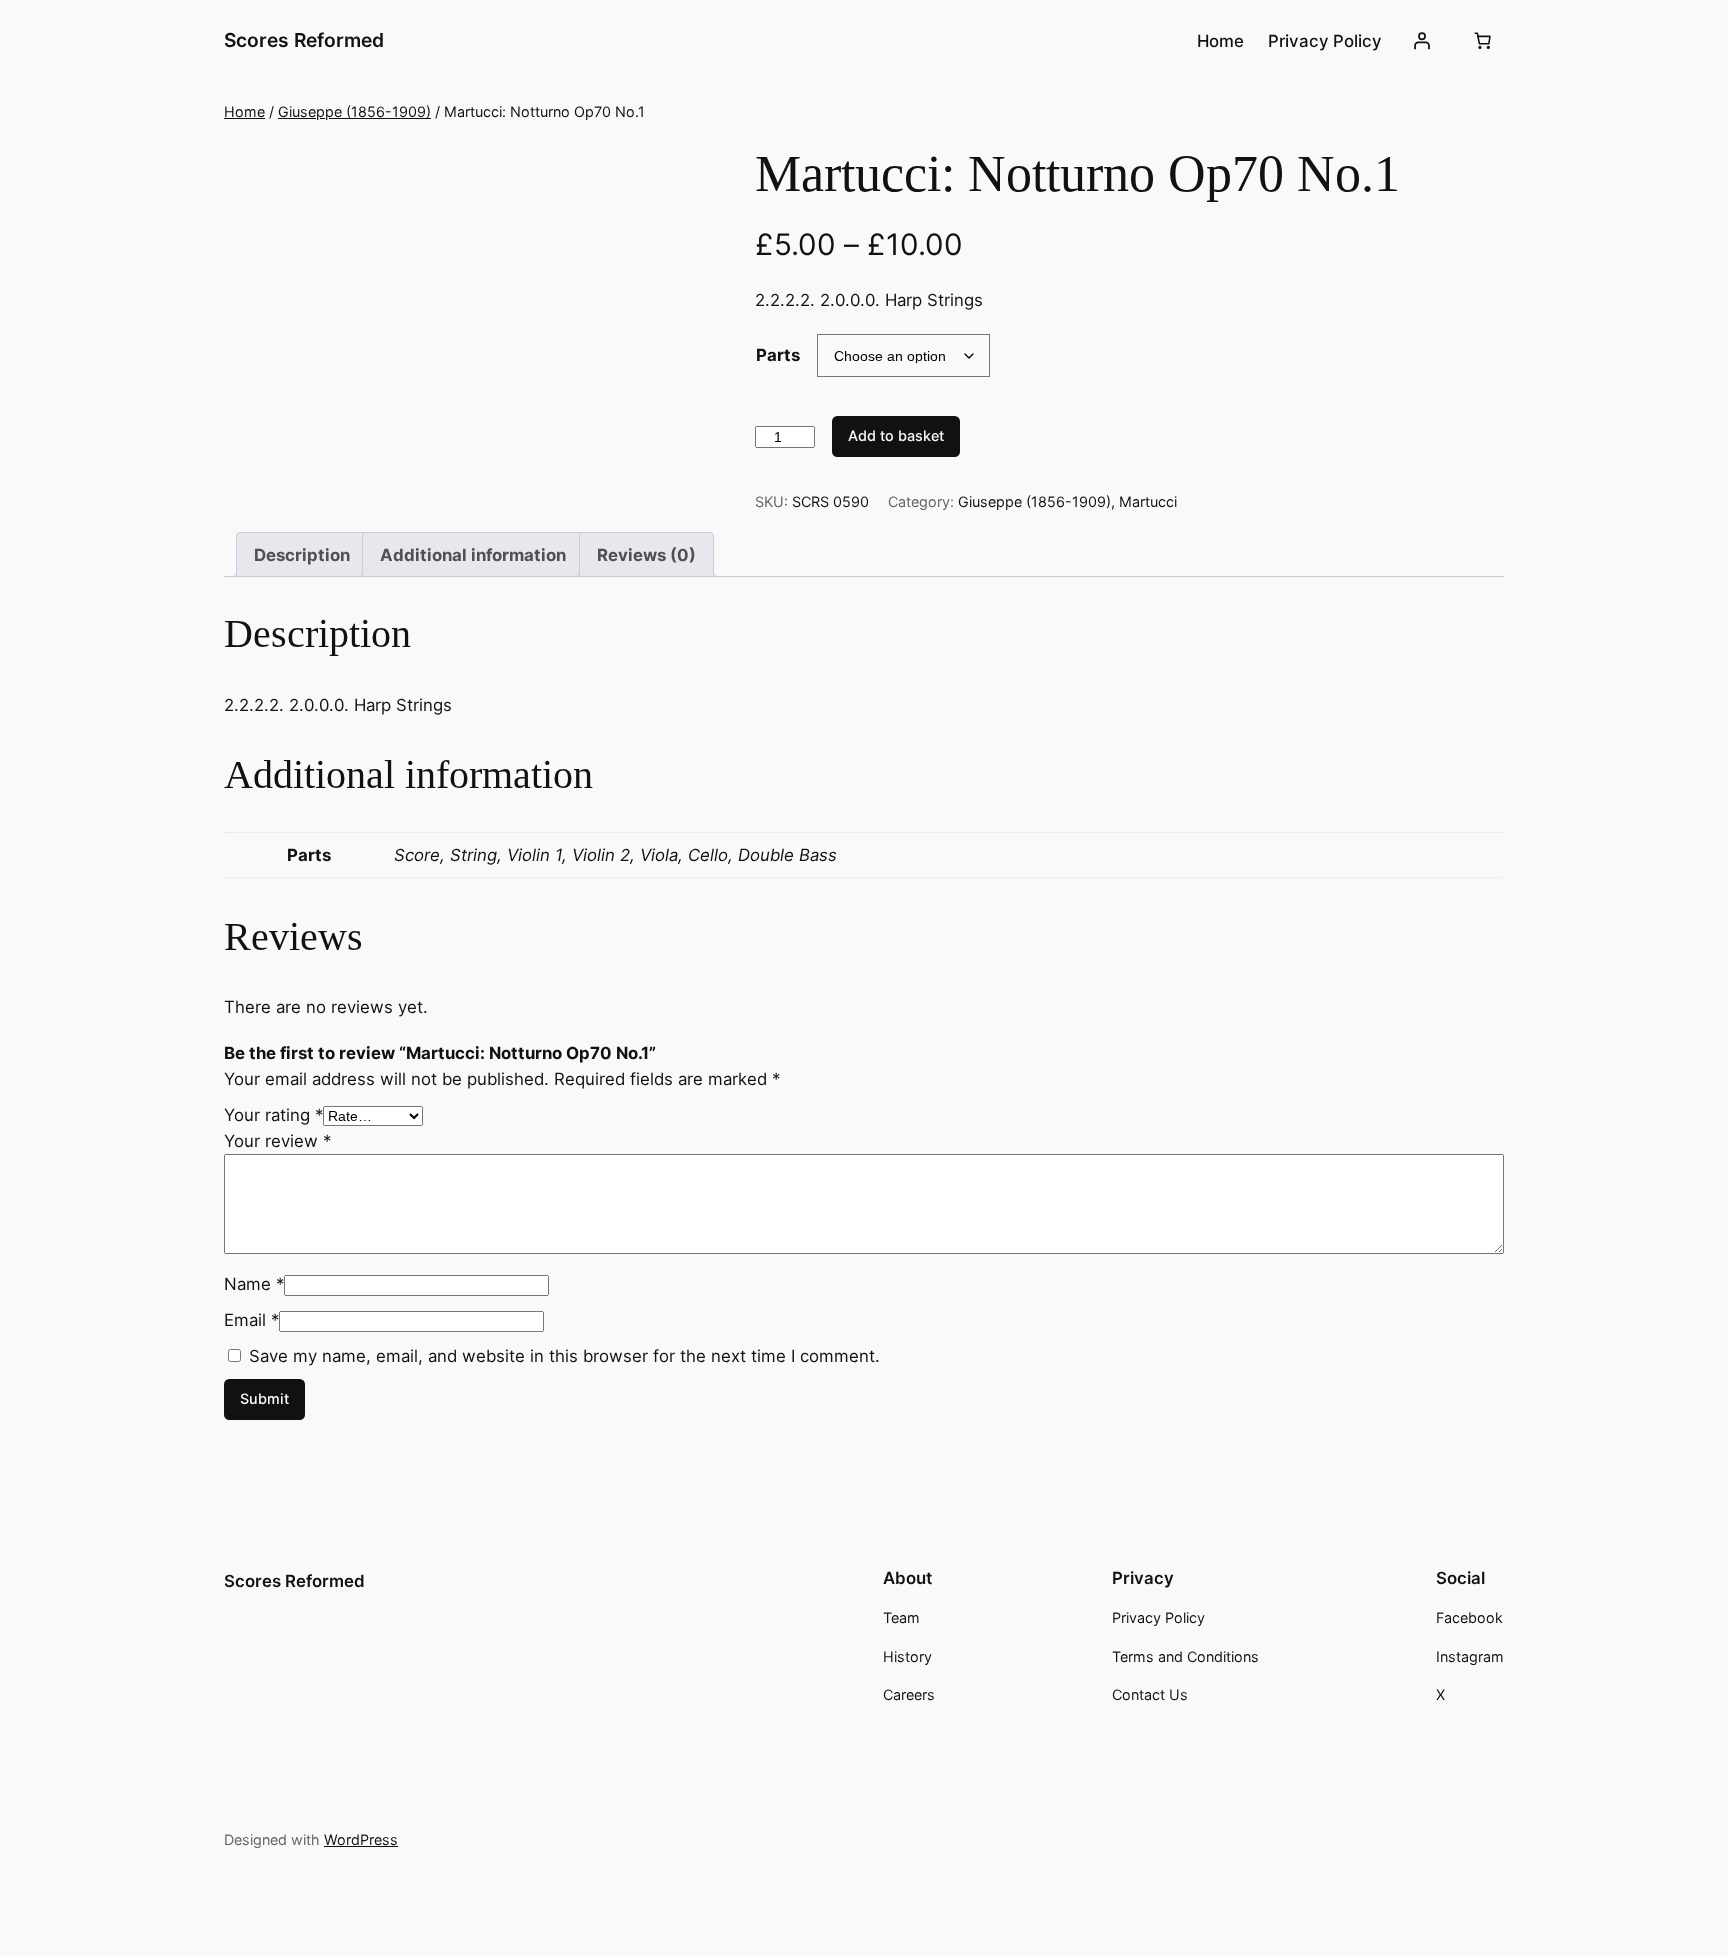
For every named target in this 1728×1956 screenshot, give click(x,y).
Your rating (273, 1115)
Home (244, 111)
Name (254, 1284)
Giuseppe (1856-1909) (354, 111)
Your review (277, 1141)
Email (251, 1320)
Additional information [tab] (473, 555)
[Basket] (1483, 41)
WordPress (361, 1839)
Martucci (1148, 501)
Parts (778, 355)
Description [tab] (302, 555)
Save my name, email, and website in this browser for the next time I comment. (564, 1356)
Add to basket (896, 435)
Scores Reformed (304, 40)
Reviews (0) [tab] (646, 555)
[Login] (1422, 41)
